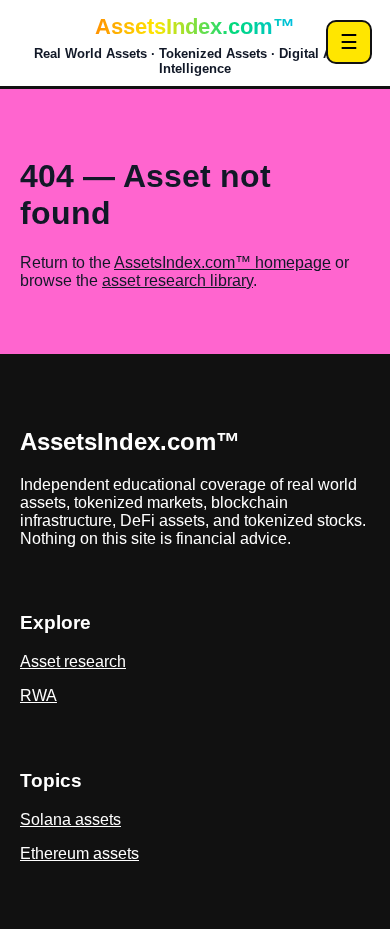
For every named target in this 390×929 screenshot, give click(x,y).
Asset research (73, 661)
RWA (38, 695)
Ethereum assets (79, 853)
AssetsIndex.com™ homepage (222, 262)
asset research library (177, 280)
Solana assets (70, 819)
